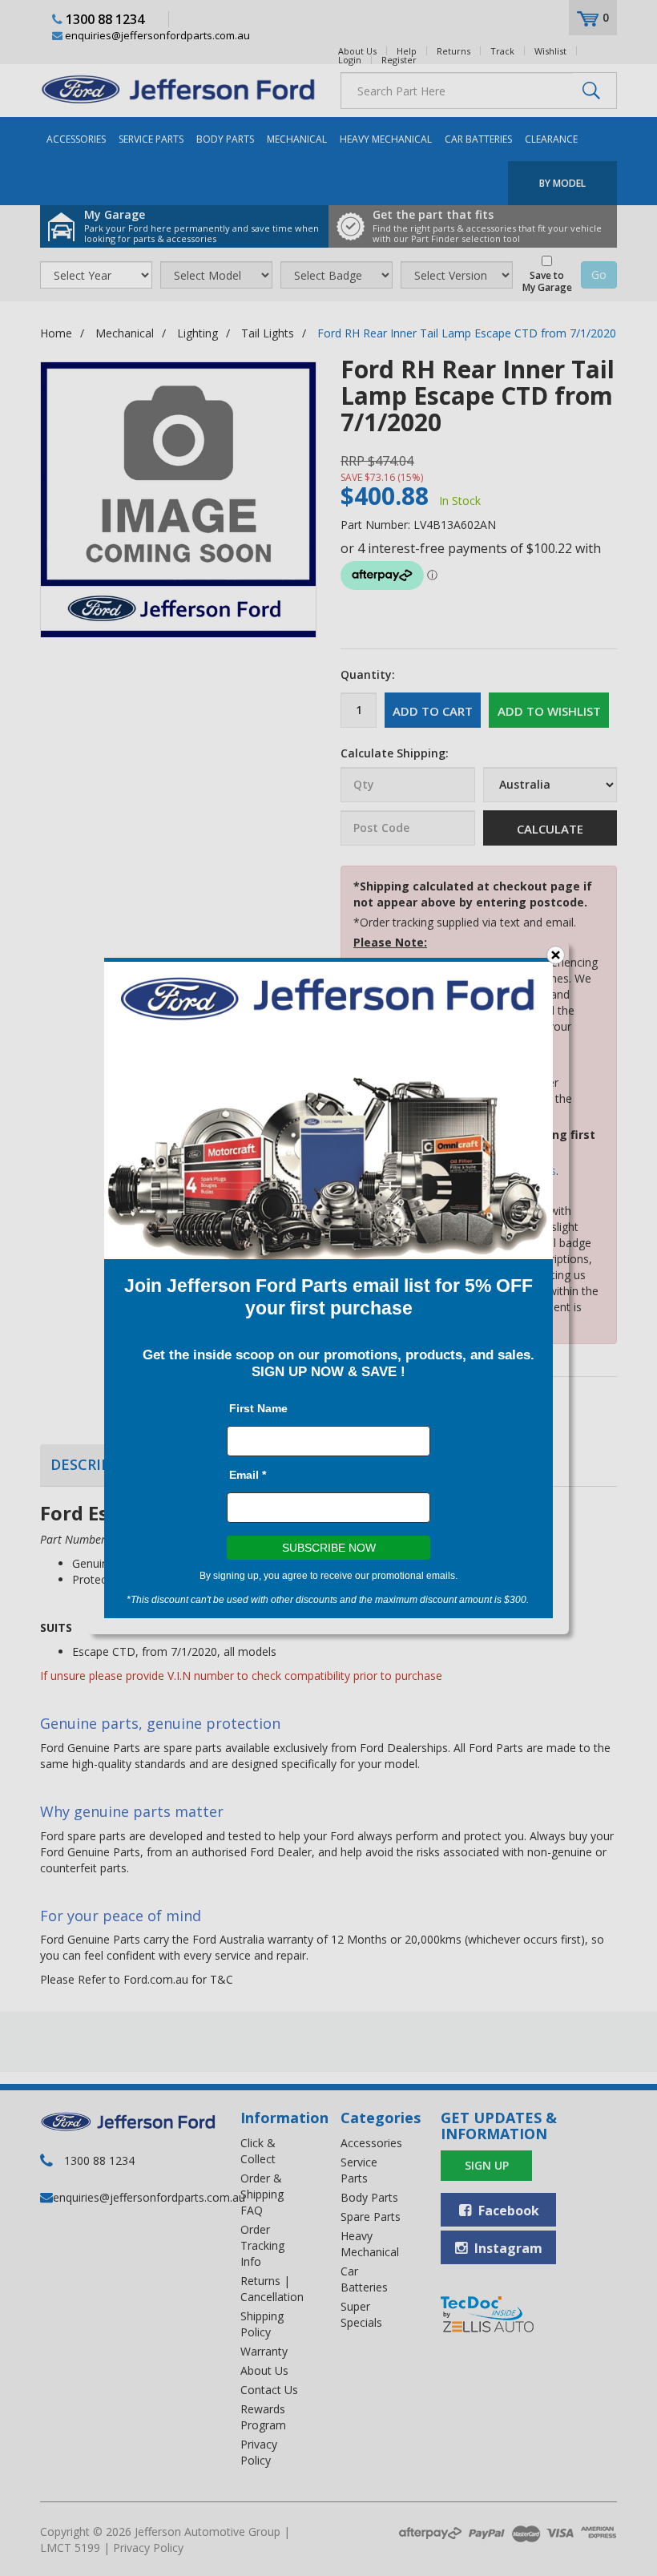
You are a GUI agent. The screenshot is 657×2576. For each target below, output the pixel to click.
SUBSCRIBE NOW (329, 1548)
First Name (258, 1408)
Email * (248, 1475)
